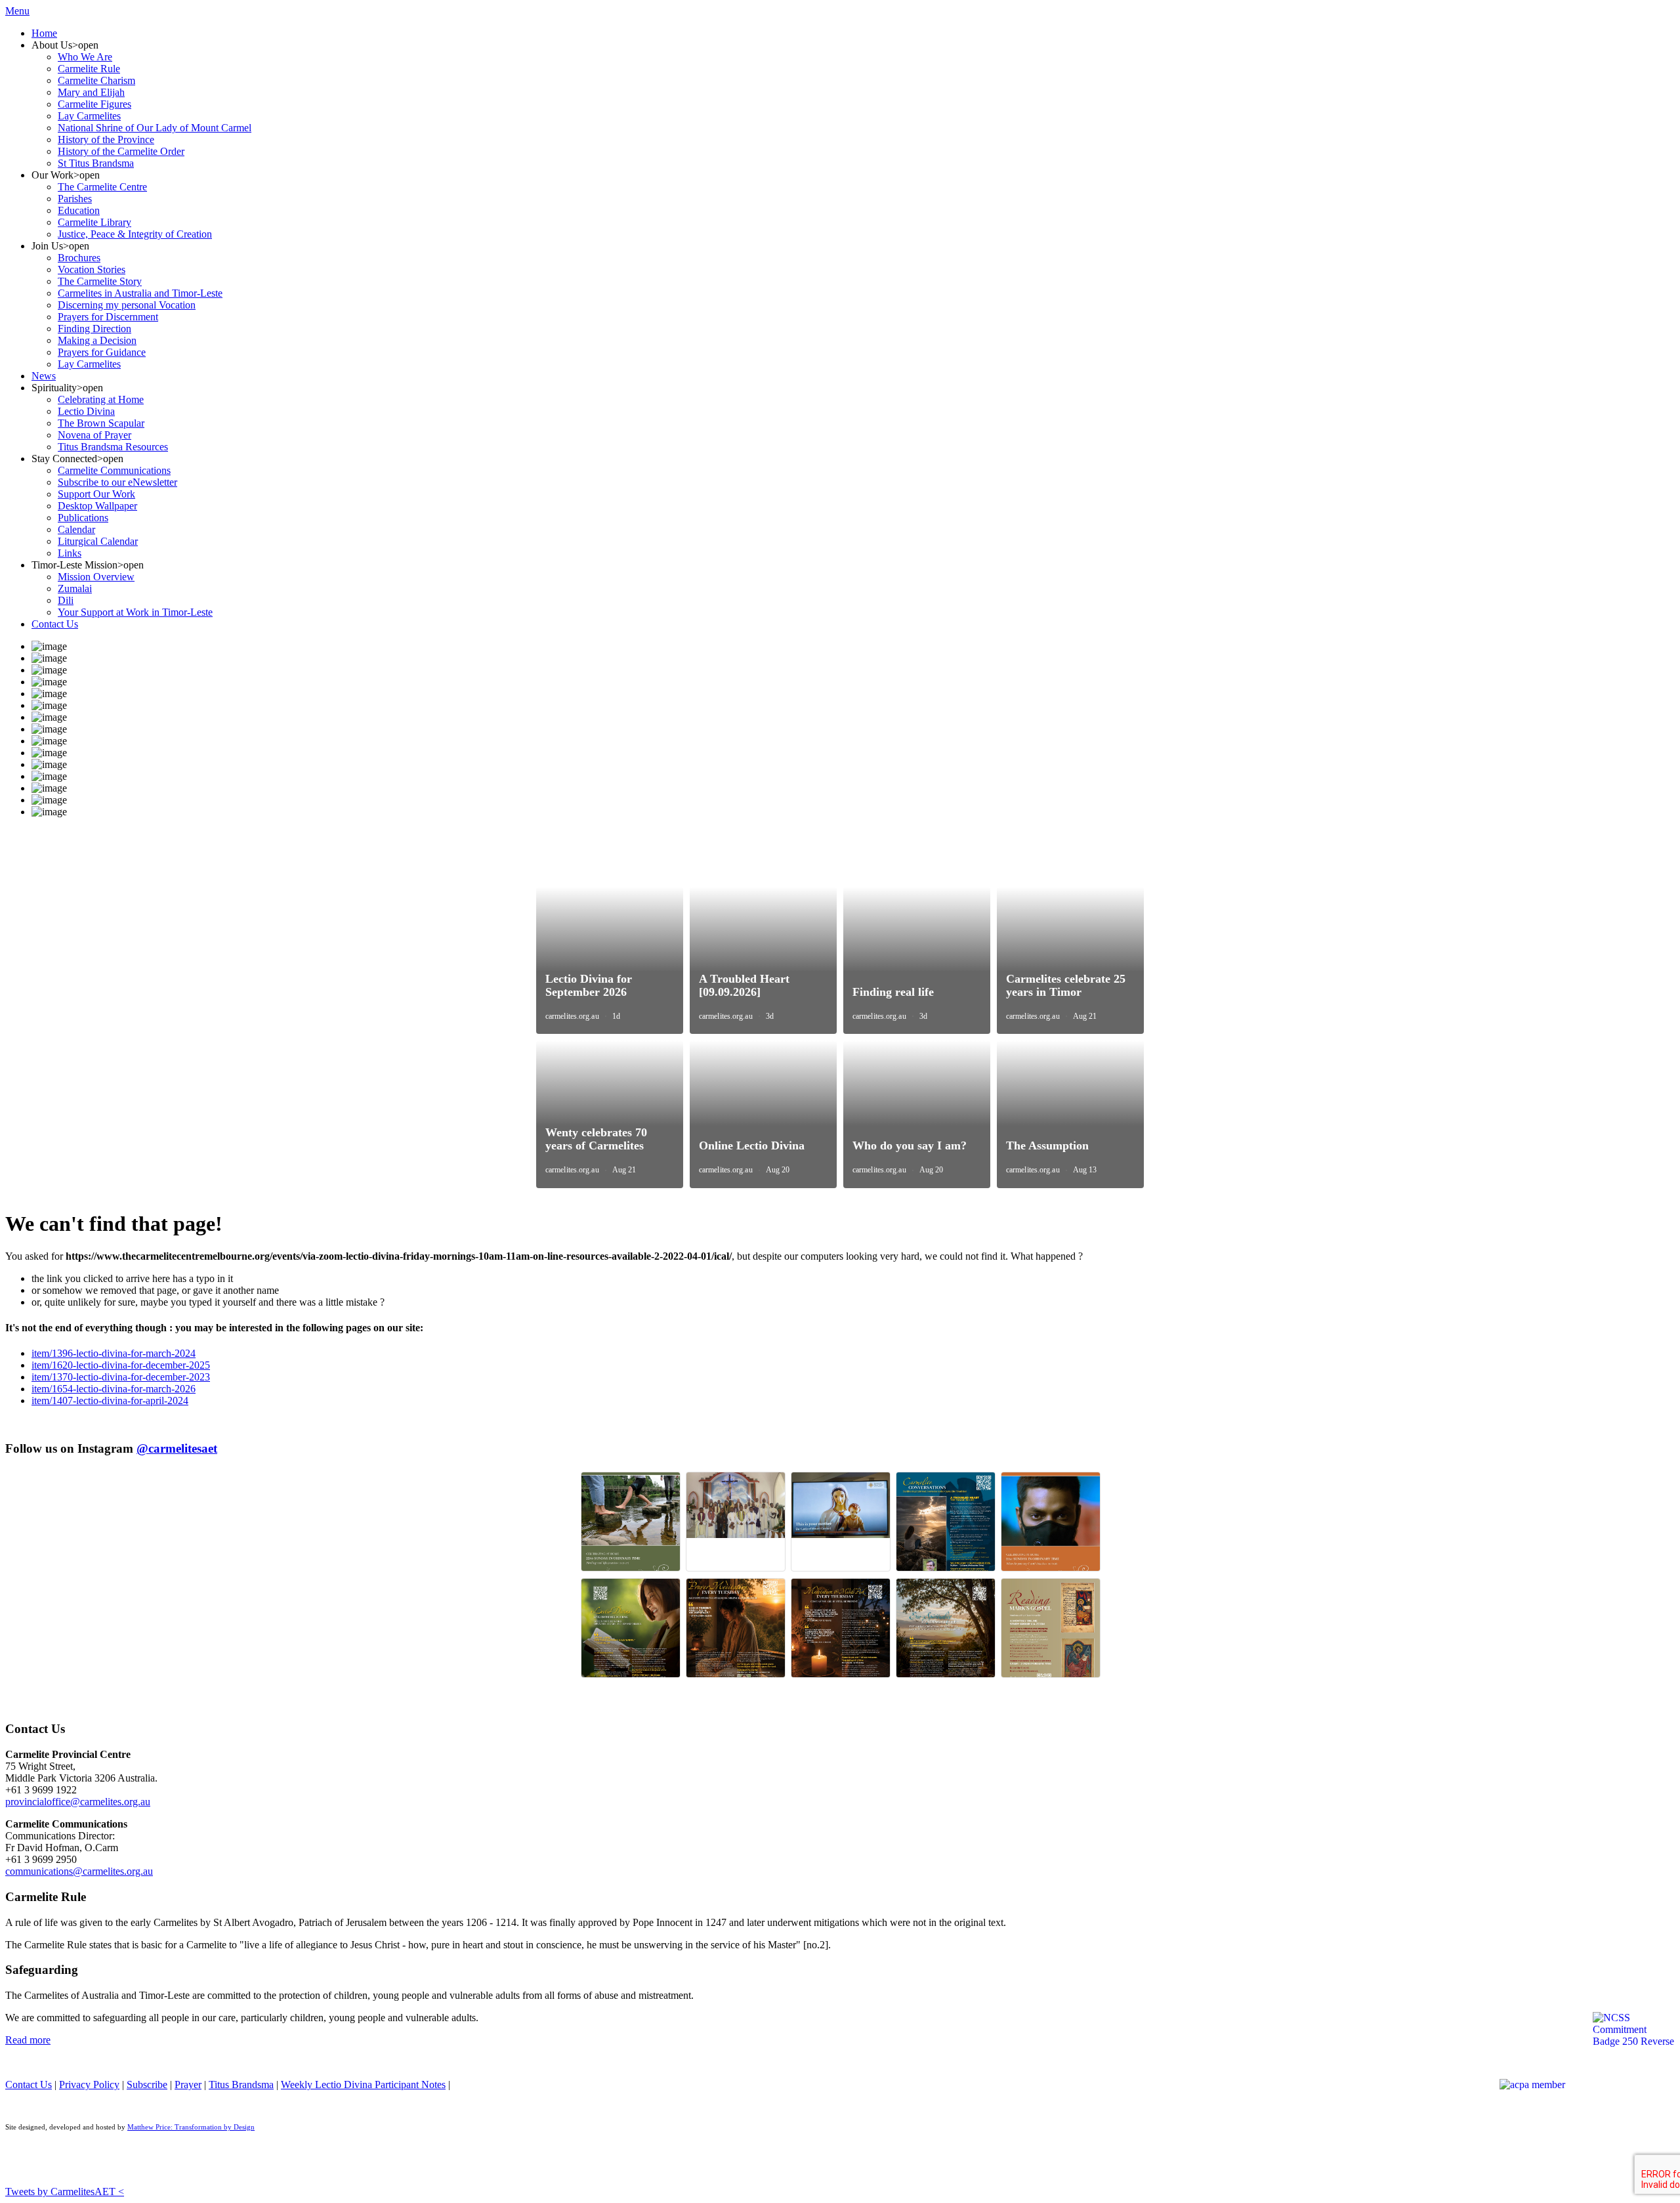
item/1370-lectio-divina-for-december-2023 (121, 1377)
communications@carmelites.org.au (79, 1871)
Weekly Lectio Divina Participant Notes (363, 2085)
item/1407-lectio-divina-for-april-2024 (110, 1401)
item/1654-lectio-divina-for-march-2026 (114, 1389)
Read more (28, 2040)
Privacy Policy (89, 2085)
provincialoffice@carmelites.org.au (78, 1802)
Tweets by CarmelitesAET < (65, 2192)
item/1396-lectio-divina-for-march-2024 (114, 1353)
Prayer (188, 2085)
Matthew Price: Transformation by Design (191, 2127)
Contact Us (29, 2085)
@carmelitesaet (177, 1448)
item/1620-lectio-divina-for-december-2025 (121, 1365)
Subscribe (147, 2085)
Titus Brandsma (241, 2085)
